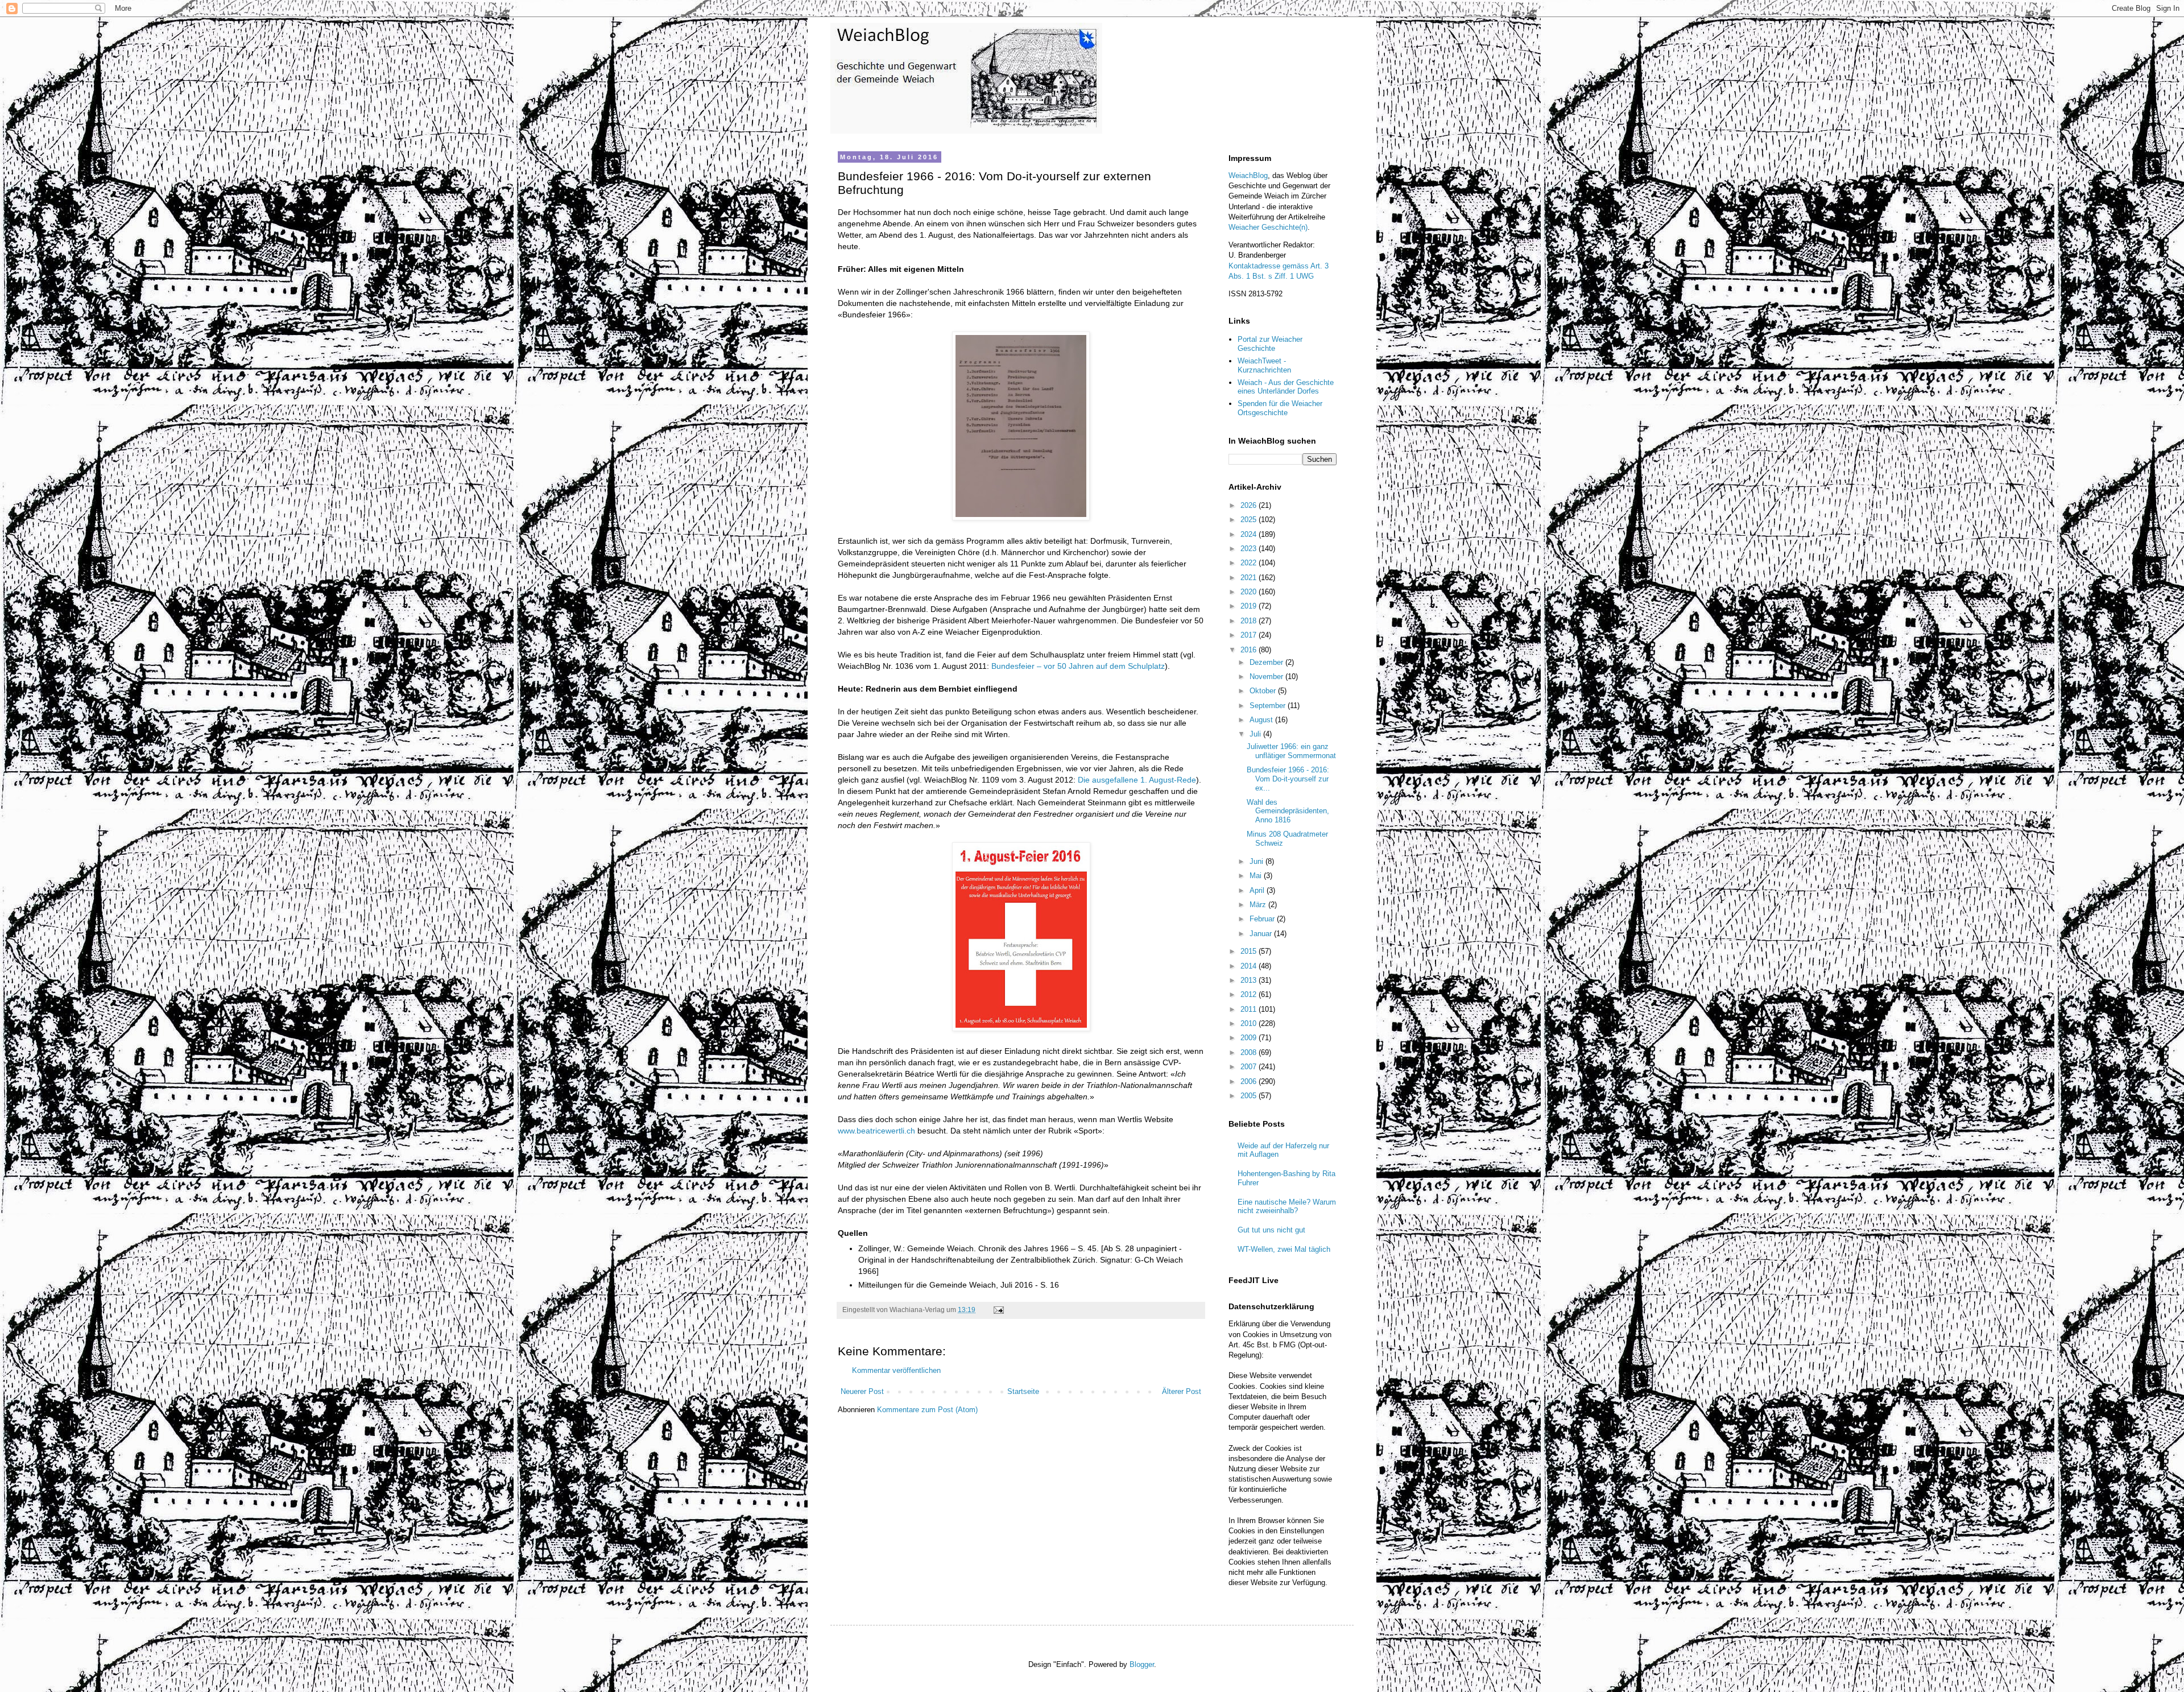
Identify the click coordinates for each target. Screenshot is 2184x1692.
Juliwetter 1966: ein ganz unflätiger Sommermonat (1291, 751)
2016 (1250, 650)
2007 (1250, 1067)
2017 (1250, 635)
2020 (1250, 592)
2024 (1250, 534)
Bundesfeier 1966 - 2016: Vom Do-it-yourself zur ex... (1288, 779)
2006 (1250, 1081)
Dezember (1267, 662)
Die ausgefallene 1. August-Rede (1137, 780)
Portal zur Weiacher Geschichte (1270, 344)
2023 (1250, 549)
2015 (1250, 951)
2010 (1250, 1023)
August (1262, 720)
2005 (1250, 1096)
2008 (1250, 1052)
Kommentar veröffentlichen (896, 1370)
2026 (1250, 505)
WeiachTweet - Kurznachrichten (1264, 365)
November (1267, 677)
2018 (1250, 621)
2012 (1250, 994)
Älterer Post (1182, 1391)
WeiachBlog (1248, 175)
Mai (1257, 876)
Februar (1263, 919)
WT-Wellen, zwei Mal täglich (1284, 1249)
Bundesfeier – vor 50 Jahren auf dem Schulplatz (1078, 666)
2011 (1250, 1009)
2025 (1250, 520)
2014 (1250, 966)
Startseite (1023, 1391)
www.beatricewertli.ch (876, 1131)
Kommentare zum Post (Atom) (927, 1410)
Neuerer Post (862, 1391)
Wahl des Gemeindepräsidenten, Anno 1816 (1288, 811)
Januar (1262, 934)
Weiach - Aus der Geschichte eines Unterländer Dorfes (1286, 387)
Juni (1258, 861)
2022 (1250, 563)
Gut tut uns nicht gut (1271, 1230)
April (1258, 890)
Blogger (1142, 1664)
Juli (1256, 734)
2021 (1250, 578)
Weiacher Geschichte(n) (1268, 227)
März (1259, 905)
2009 (1250, 1038)
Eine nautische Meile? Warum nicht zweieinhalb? (1287, 1207)
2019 (1250, 606)
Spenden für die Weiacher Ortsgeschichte (1280, 408)
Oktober (1264, 691)
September (1269, 706)
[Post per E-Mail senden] (998, 1310)
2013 (1250, 980)
